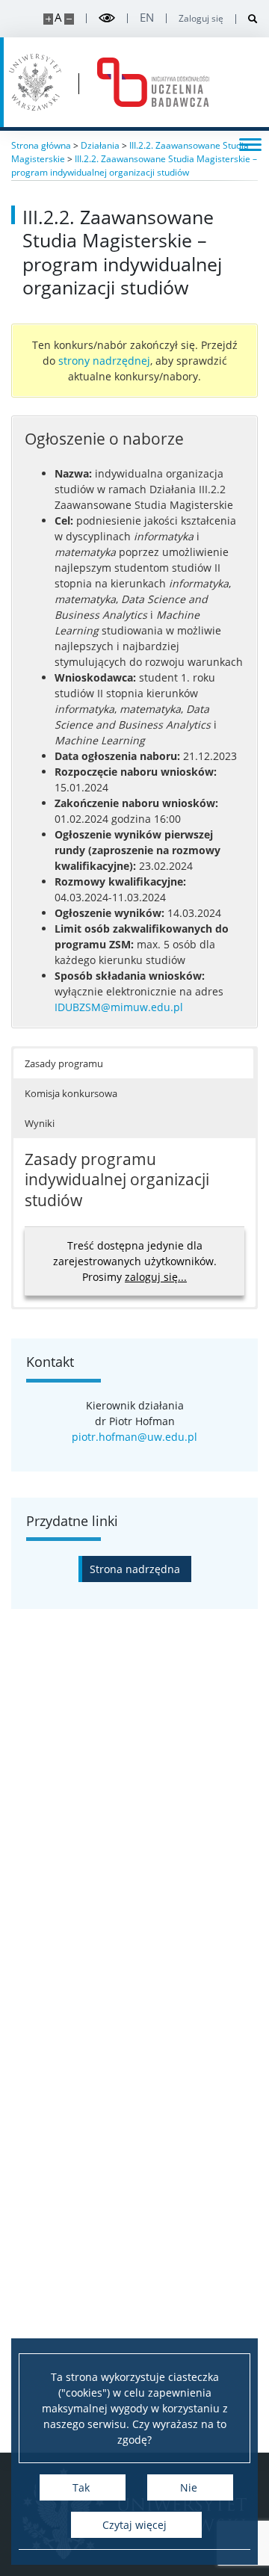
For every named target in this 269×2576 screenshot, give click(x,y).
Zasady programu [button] (64, 1063)
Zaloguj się (201, 19)
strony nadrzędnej (104, 361)
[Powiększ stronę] (48, 19)
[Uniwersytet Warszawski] (35, 82)
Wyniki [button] (40, 1123)
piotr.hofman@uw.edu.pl (134, 1437)
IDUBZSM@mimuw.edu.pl (119, 1007)
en (147, 18)
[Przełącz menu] (250, 143)
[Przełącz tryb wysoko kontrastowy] (107, 18)
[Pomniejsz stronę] (69, 19)
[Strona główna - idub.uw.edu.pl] (153, 82)
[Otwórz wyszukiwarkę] (247, 19)
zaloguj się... (156, 1277)
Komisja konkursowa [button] (71, 1093)
